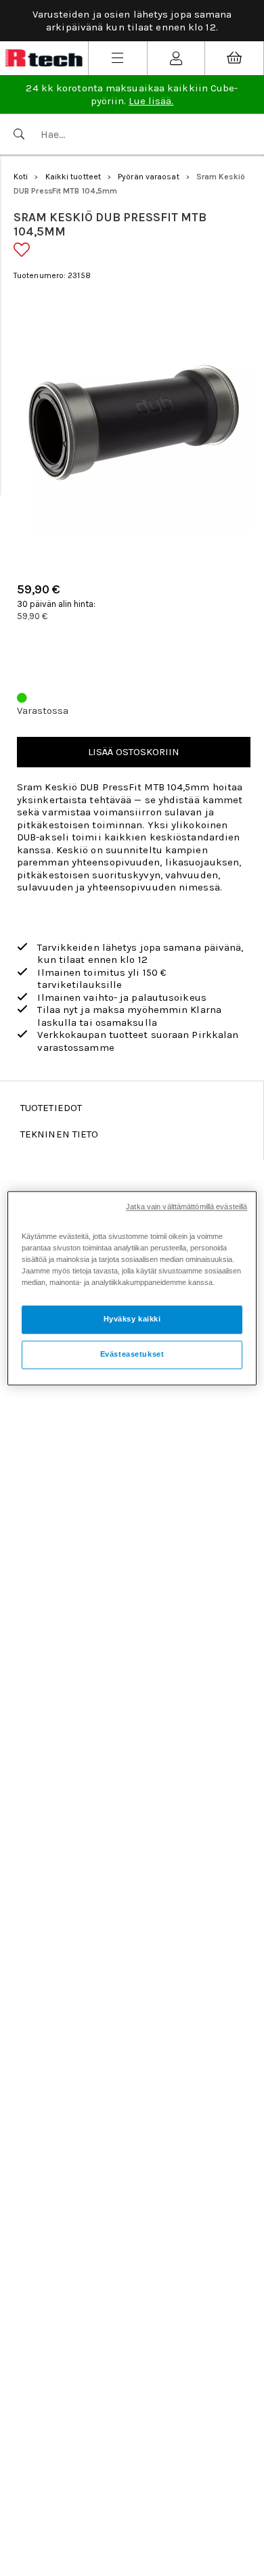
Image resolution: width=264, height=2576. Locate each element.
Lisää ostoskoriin (134, 752)
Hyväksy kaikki (132, 1319)
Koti (21, 177)
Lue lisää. (151, 101)
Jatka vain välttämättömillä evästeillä (186, 1206)
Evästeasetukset (132, 1354)
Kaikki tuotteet (73, 177)
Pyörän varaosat (149, 177)
